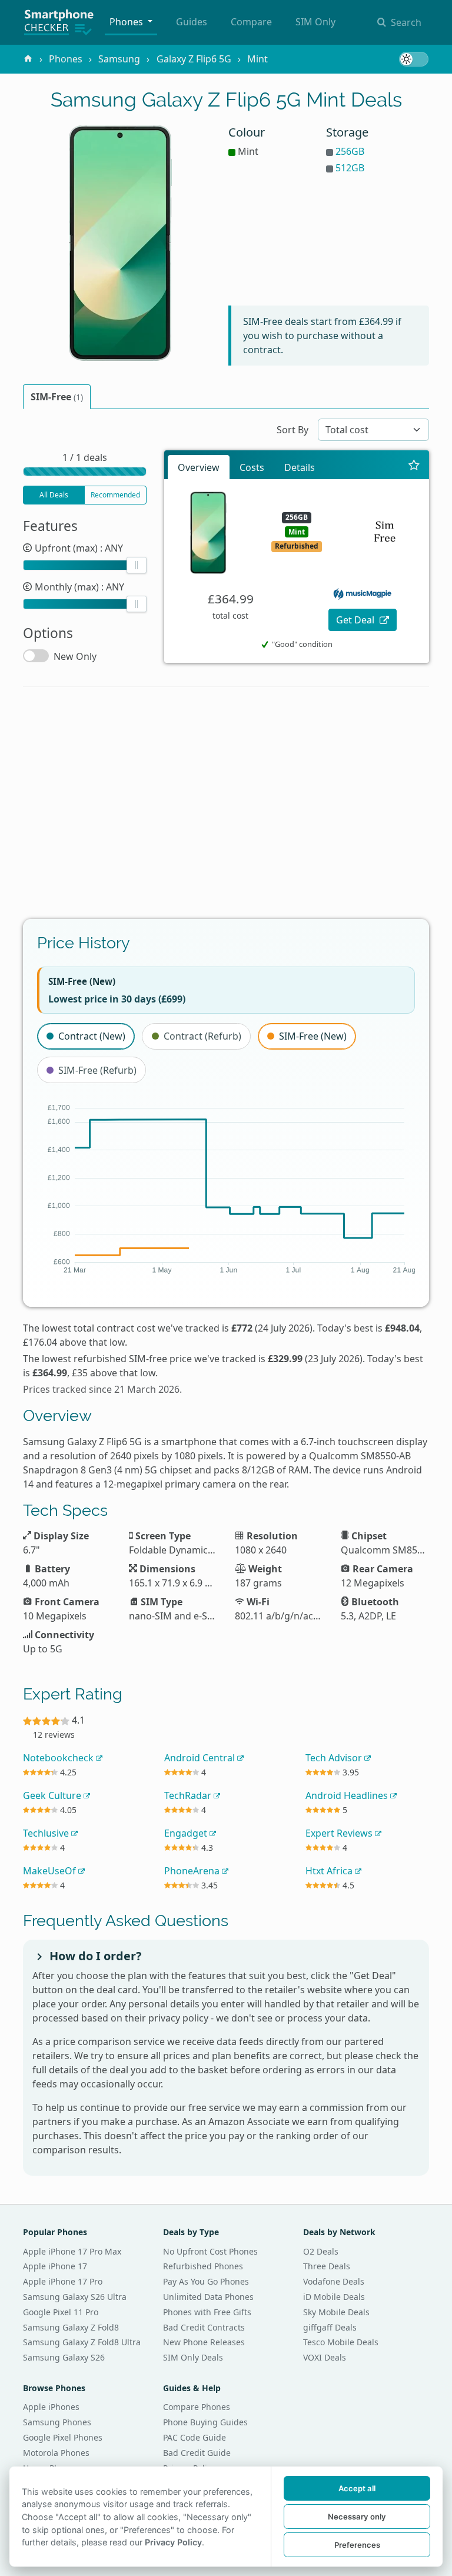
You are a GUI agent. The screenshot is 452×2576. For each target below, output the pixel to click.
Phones (127, 22)
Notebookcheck (59, 1758)
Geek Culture (53, 1795)
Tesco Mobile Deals (341, 2342)
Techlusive (47, 1833)
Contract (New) (92, 1036)
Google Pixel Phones (63, 2437)
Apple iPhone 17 (55, 2266)
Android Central (201, 1758)
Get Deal (356, 620)
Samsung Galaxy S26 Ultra (75, 2297)
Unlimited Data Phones (208, 2297)
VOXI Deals (325, 2357)
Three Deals (327, 2266)
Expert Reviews (340, 1833)
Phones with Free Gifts (207, 2312)
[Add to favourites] (414, 465)
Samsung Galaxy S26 (64, 2357)
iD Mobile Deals (334, 2297)
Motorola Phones (56, 2453)
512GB (350, 168)
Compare (251, 22)
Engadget (187, 1833)
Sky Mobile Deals (336, 2312)
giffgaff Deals (330, 2327)
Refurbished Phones (203, 2266)
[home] (28, 59)
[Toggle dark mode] (414, 59)
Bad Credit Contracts (204, 2327)
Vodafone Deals (334, 2281)
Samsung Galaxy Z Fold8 (71, 2327)
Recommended (115, 495)
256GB (350, 151)
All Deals (54, 495)
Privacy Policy (173, 2542)
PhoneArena (193, 1871)
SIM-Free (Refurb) (97, 1070)
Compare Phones (197, 2407)
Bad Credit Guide (197, 2453)
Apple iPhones (51, 2407)
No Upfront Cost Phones (210, 2251)
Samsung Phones (57, 2422)
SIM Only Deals (193, 2357)
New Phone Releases (204, 2342)
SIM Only (315, 22)
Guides (192, 22)
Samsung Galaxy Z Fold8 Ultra (82, 2342)
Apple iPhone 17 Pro (63, 2281)
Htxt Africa (330, 1871)
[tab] (57, 397)
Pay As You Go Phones (206, 2281)
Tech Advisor (335, 1758)
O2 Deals (321, 2251)
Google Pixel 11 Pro (61, 2312)
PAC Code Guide (195, 2437)
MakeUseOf (51, 1871)
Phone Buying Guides (205, 2422)
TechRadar (189, 1795)
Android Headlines (348, 1795)
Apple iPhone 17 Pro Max (72, 2251)
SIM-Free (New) (313, 1036)
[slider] (137, 565)
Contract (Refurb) (202, 1036)
